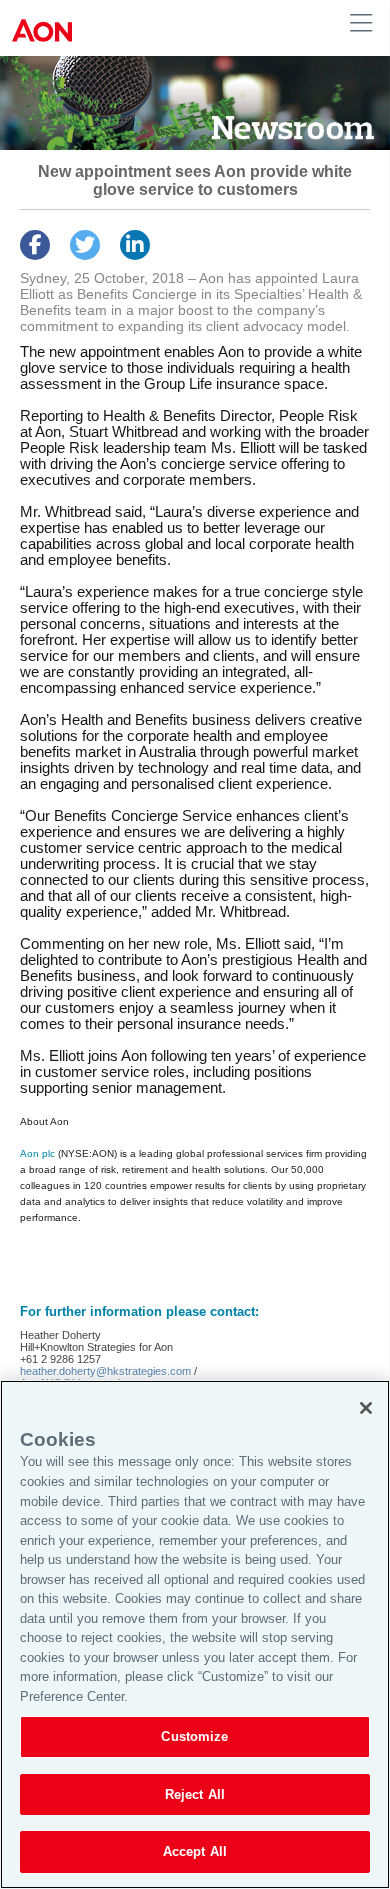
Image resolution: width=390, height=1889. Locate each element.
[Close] (366, 1408)
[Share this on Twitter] (85, 245)
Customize (194, 1736)
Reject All (195, 1794)
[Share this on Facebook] (35, 245)
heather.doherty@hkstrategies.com (105, 1371)
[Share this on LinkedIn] (135, 245)
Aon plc (37, 1153)
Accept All (195, 1851)
